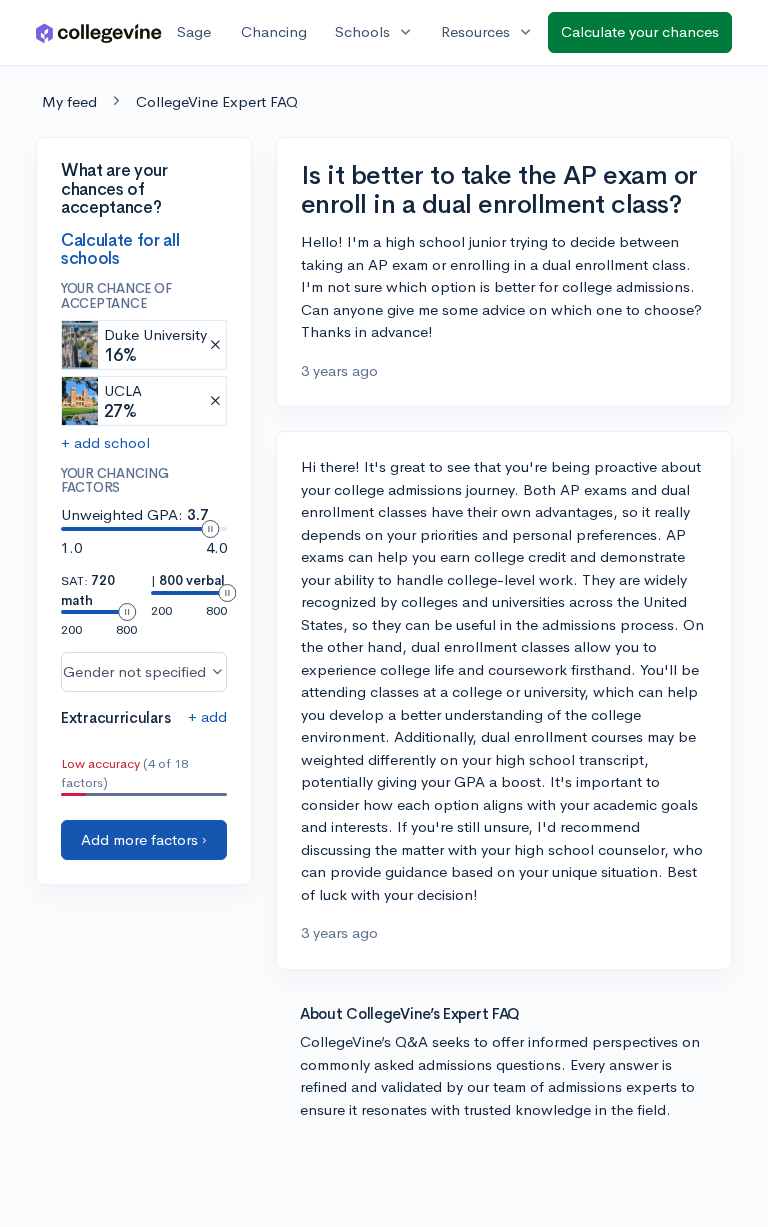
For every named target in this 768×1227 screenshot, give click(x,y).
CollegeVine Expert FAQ (217, 101)
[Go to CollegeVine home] (99, 32)
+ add (207, 716)
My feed (69, 101)
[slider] (210, 529)
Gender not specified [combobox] (134, 671)
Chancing (274, 31)
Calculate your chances (640, 31)
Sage (194, 31)
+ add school (105, 442)
